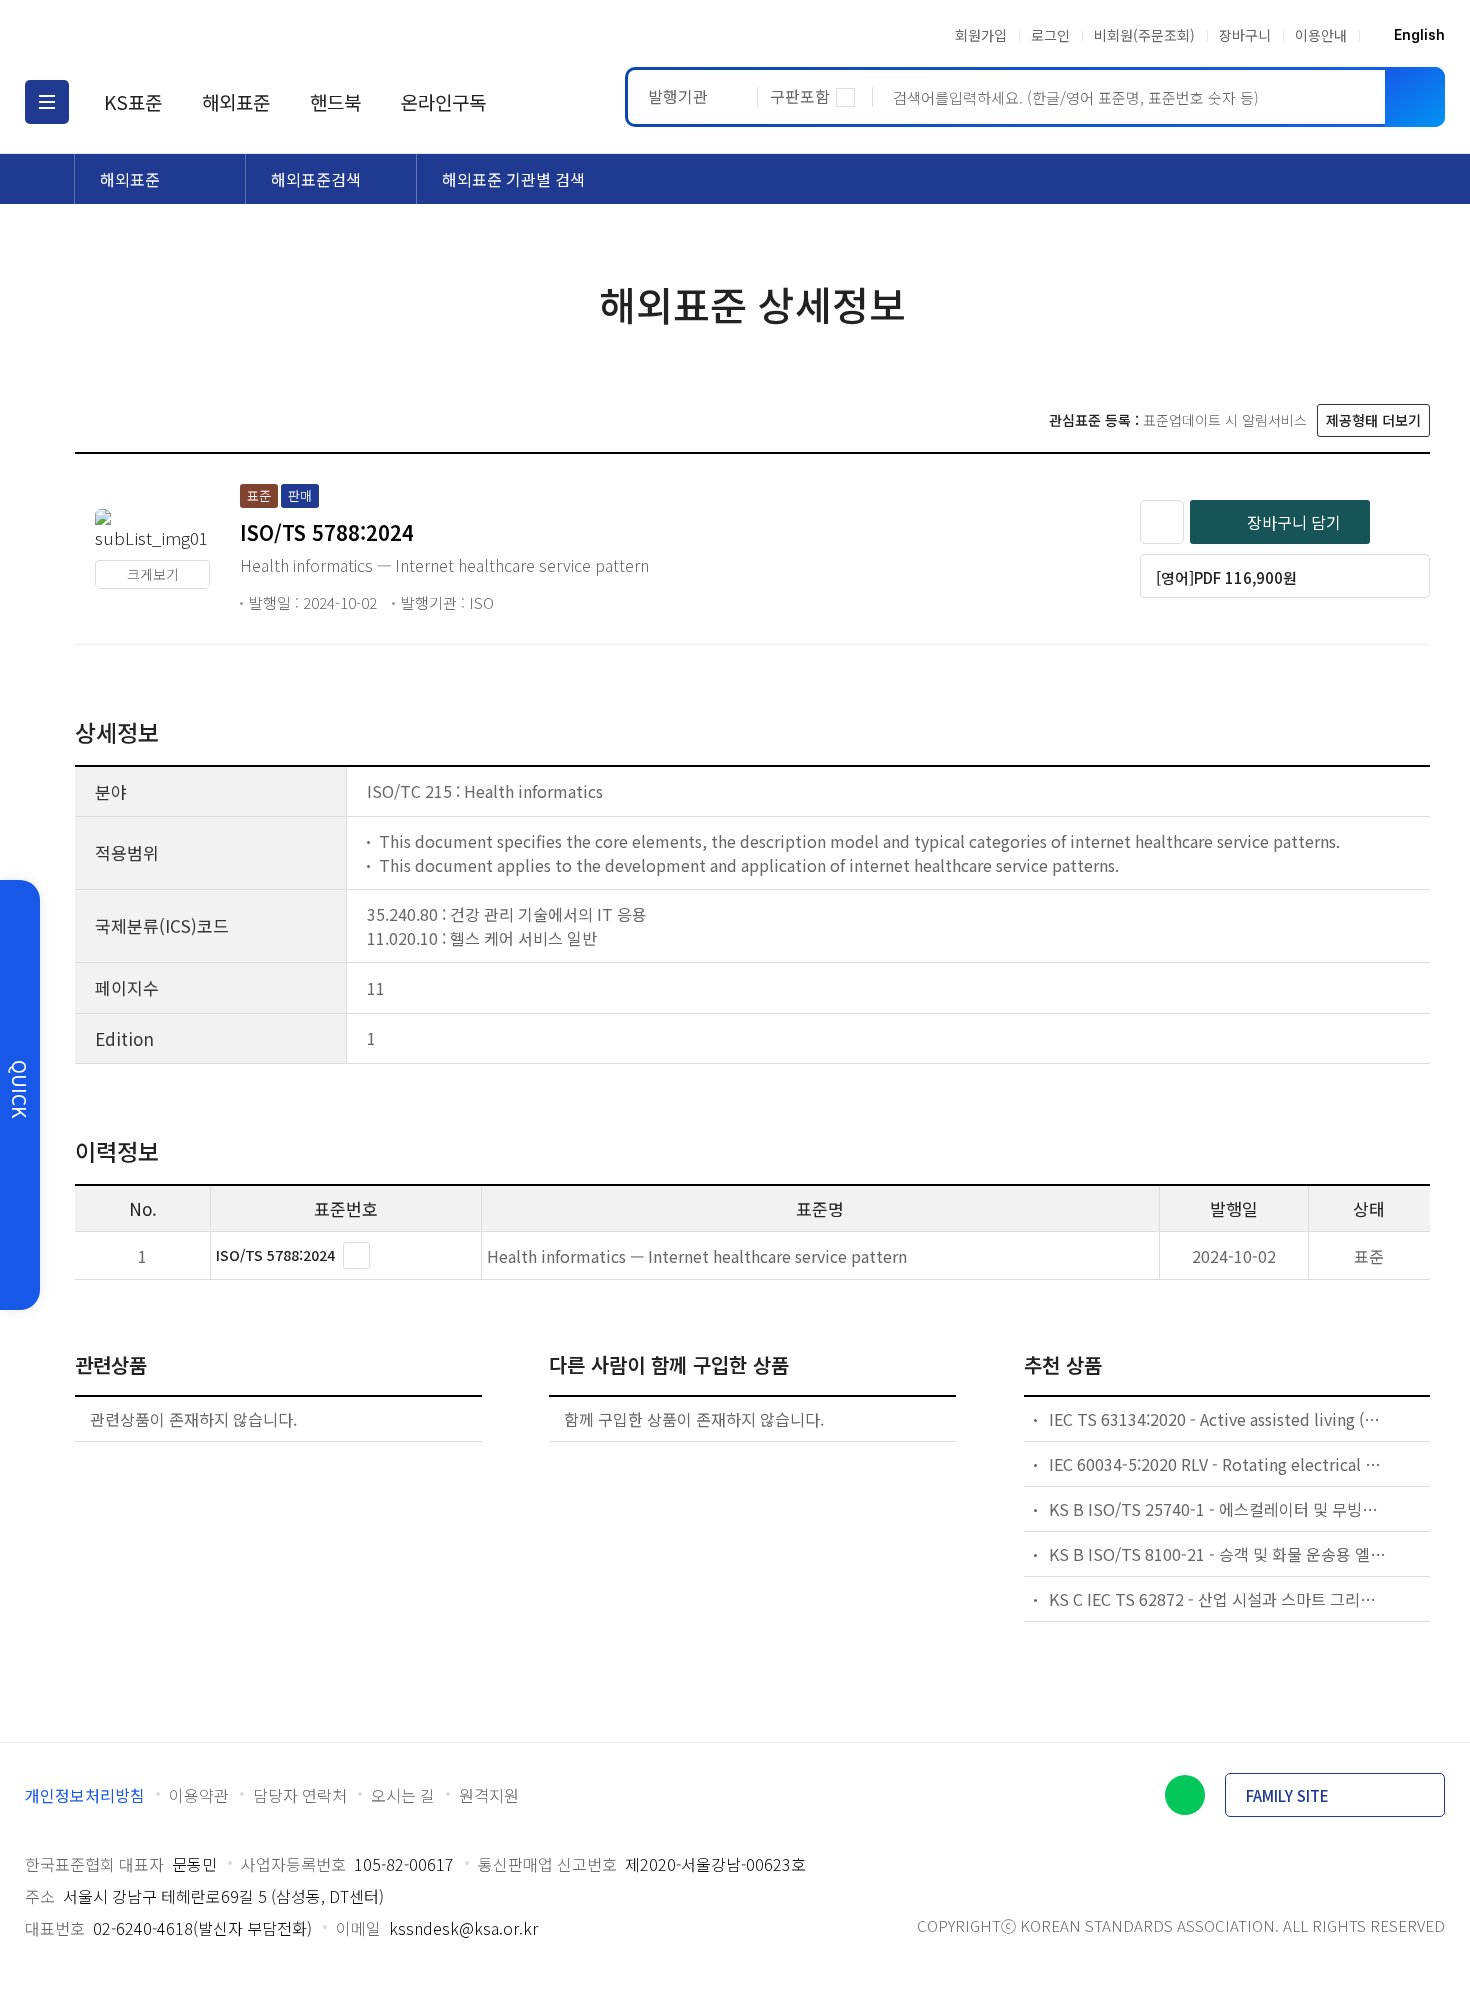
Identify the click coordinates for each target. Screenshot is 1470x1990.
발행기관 (678, 96)
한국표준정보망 (142, 35)
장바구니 (1245, 35)
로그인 (1050, 35)
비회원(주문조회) (1144, 35)
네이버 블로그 (1185, 1795)
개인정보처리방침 (85, 1795)
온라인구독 (443, 101)
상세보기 (356, 1255)
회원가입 (981, 35)
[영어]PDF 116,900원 (1226, 577)
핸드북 (335, 101)
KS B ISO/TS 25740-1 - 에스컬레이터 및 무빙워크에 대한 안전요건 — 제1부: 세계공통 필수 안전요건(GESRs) (1218, 1509)
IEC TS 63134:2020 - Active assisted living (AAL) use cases (1218, 1419)
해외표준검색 (316, 179)
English (1419, 35)
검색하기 (1415, 97)
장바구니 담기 (1294, 522)
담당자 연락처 (300, 1795)
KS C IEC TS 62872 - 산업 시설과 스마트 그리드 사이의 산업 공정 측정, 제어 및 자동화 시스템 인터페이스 (1218, 1599)
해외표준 (236, 101)
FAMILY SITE (1287, 1795)
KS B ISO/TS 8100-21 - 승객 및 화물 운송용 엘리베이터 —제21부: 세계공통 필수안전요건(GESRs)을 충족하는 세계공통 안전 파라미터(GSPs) (1218, 1554)
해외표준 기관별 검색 (513, 179)
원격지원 (489, 1795)
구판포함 (800, 96)
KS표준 (133, 101)
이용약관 (199, 1795)
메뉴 (47, 102)
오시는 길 (403, 1795)
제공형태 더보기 (1373, 420)
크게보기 (153, 574)
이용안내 (1321, 35)
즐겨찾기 (1162, 522)
